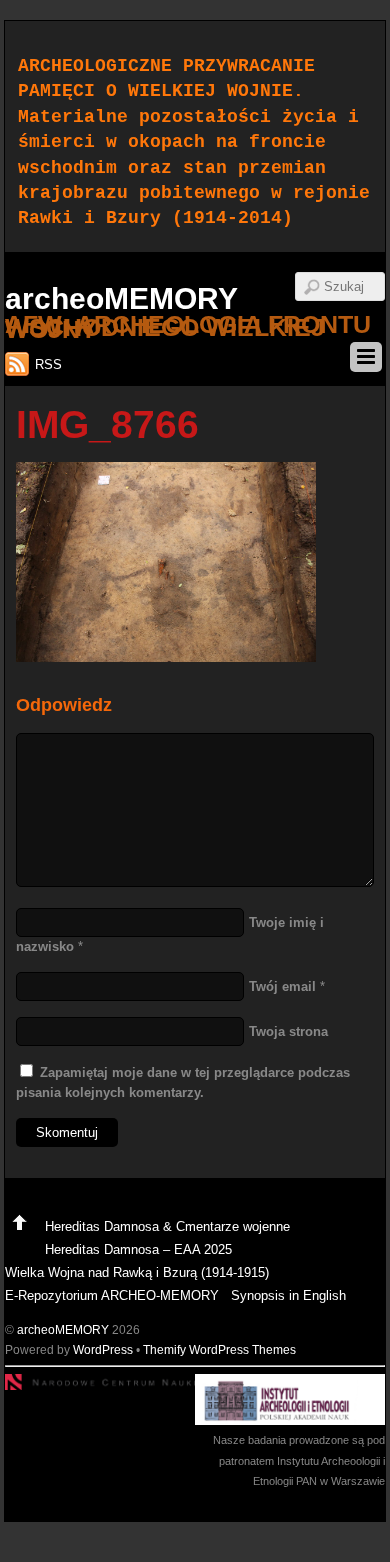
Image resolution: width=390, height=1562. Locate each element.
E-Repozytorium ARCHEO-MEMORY (112, 1295)
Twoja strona (288, 1031)
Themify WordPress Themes (219, 1349)
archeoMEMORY (63, 1329)
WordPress (103, 1349)
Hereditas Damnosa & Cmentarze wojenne (167, 1226)
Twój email (282, 986)
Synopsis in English (288, 1295)
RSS (48, 364)
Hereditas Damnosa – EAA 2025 (138, 1249)
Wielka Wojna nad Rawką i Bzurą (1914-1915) (137, 1272)
